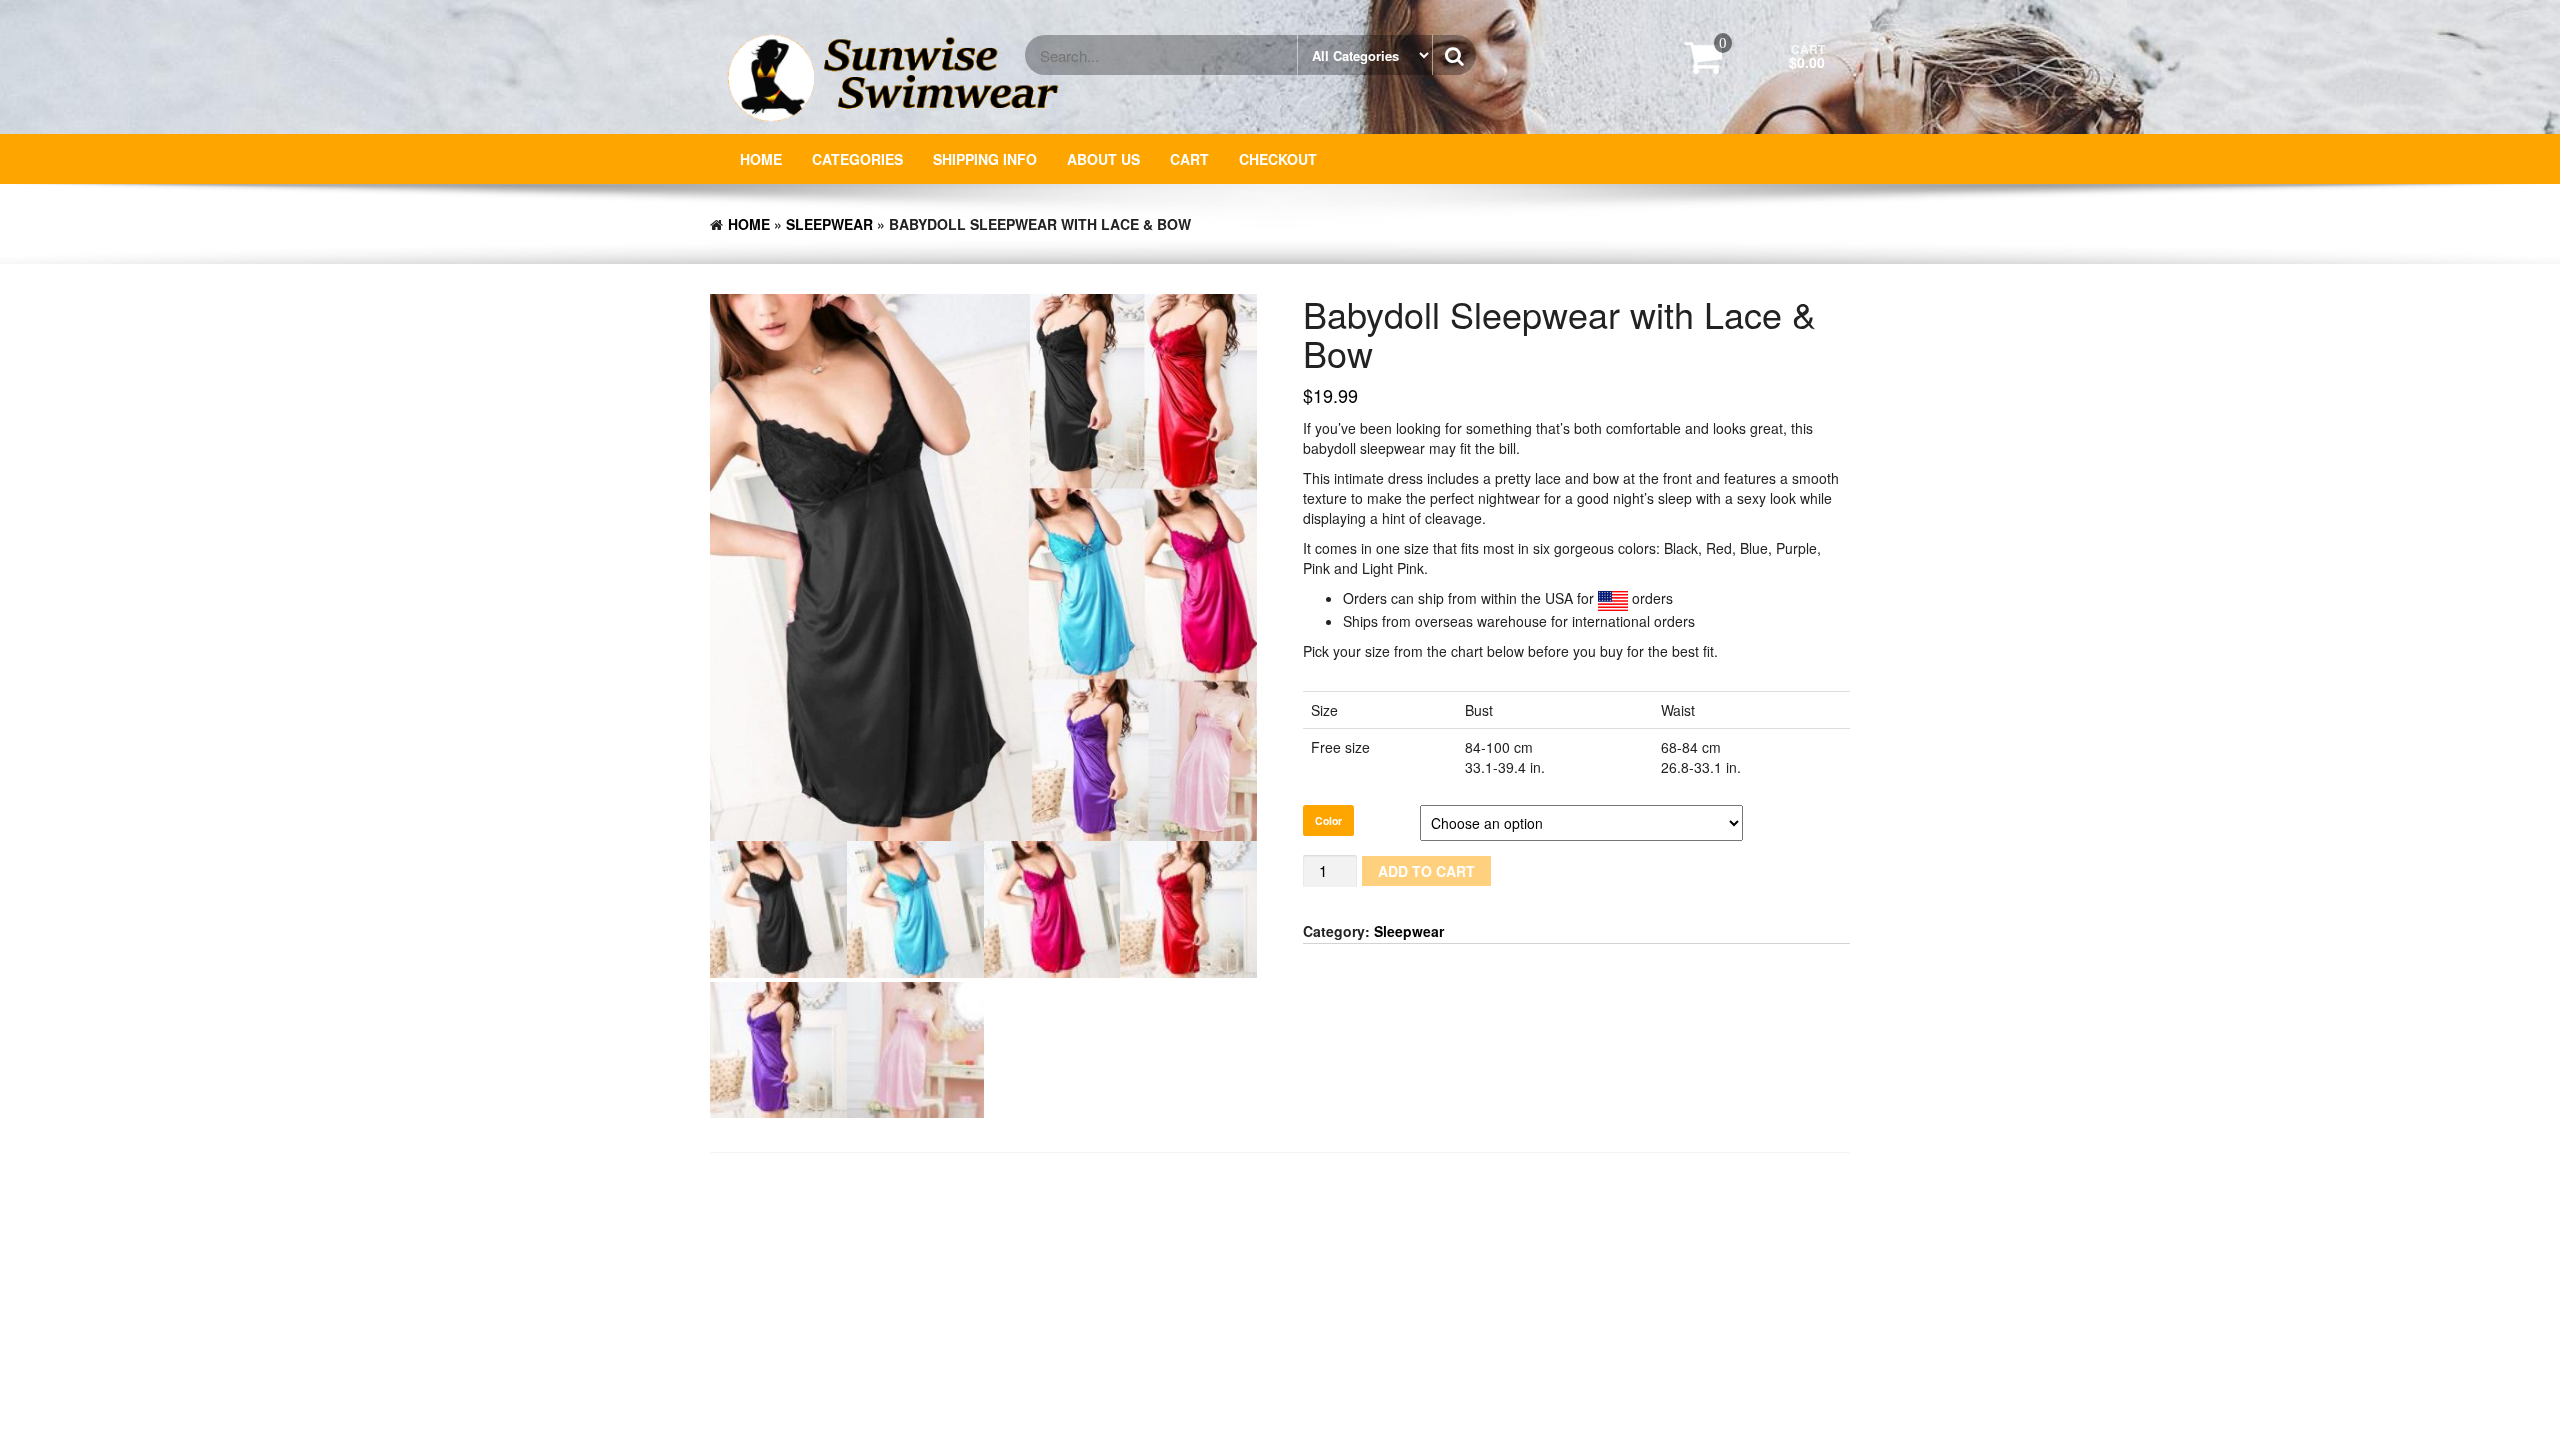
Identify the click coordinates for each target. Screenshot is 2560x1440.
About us (1103, 159)
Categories (857, 159)
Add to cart (1426, 871)
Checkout (1278, 159)
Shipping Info (985, 159)
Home (761, 159)
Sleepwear (829, 224)
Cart (1189, 159)
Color (1328, 820)
